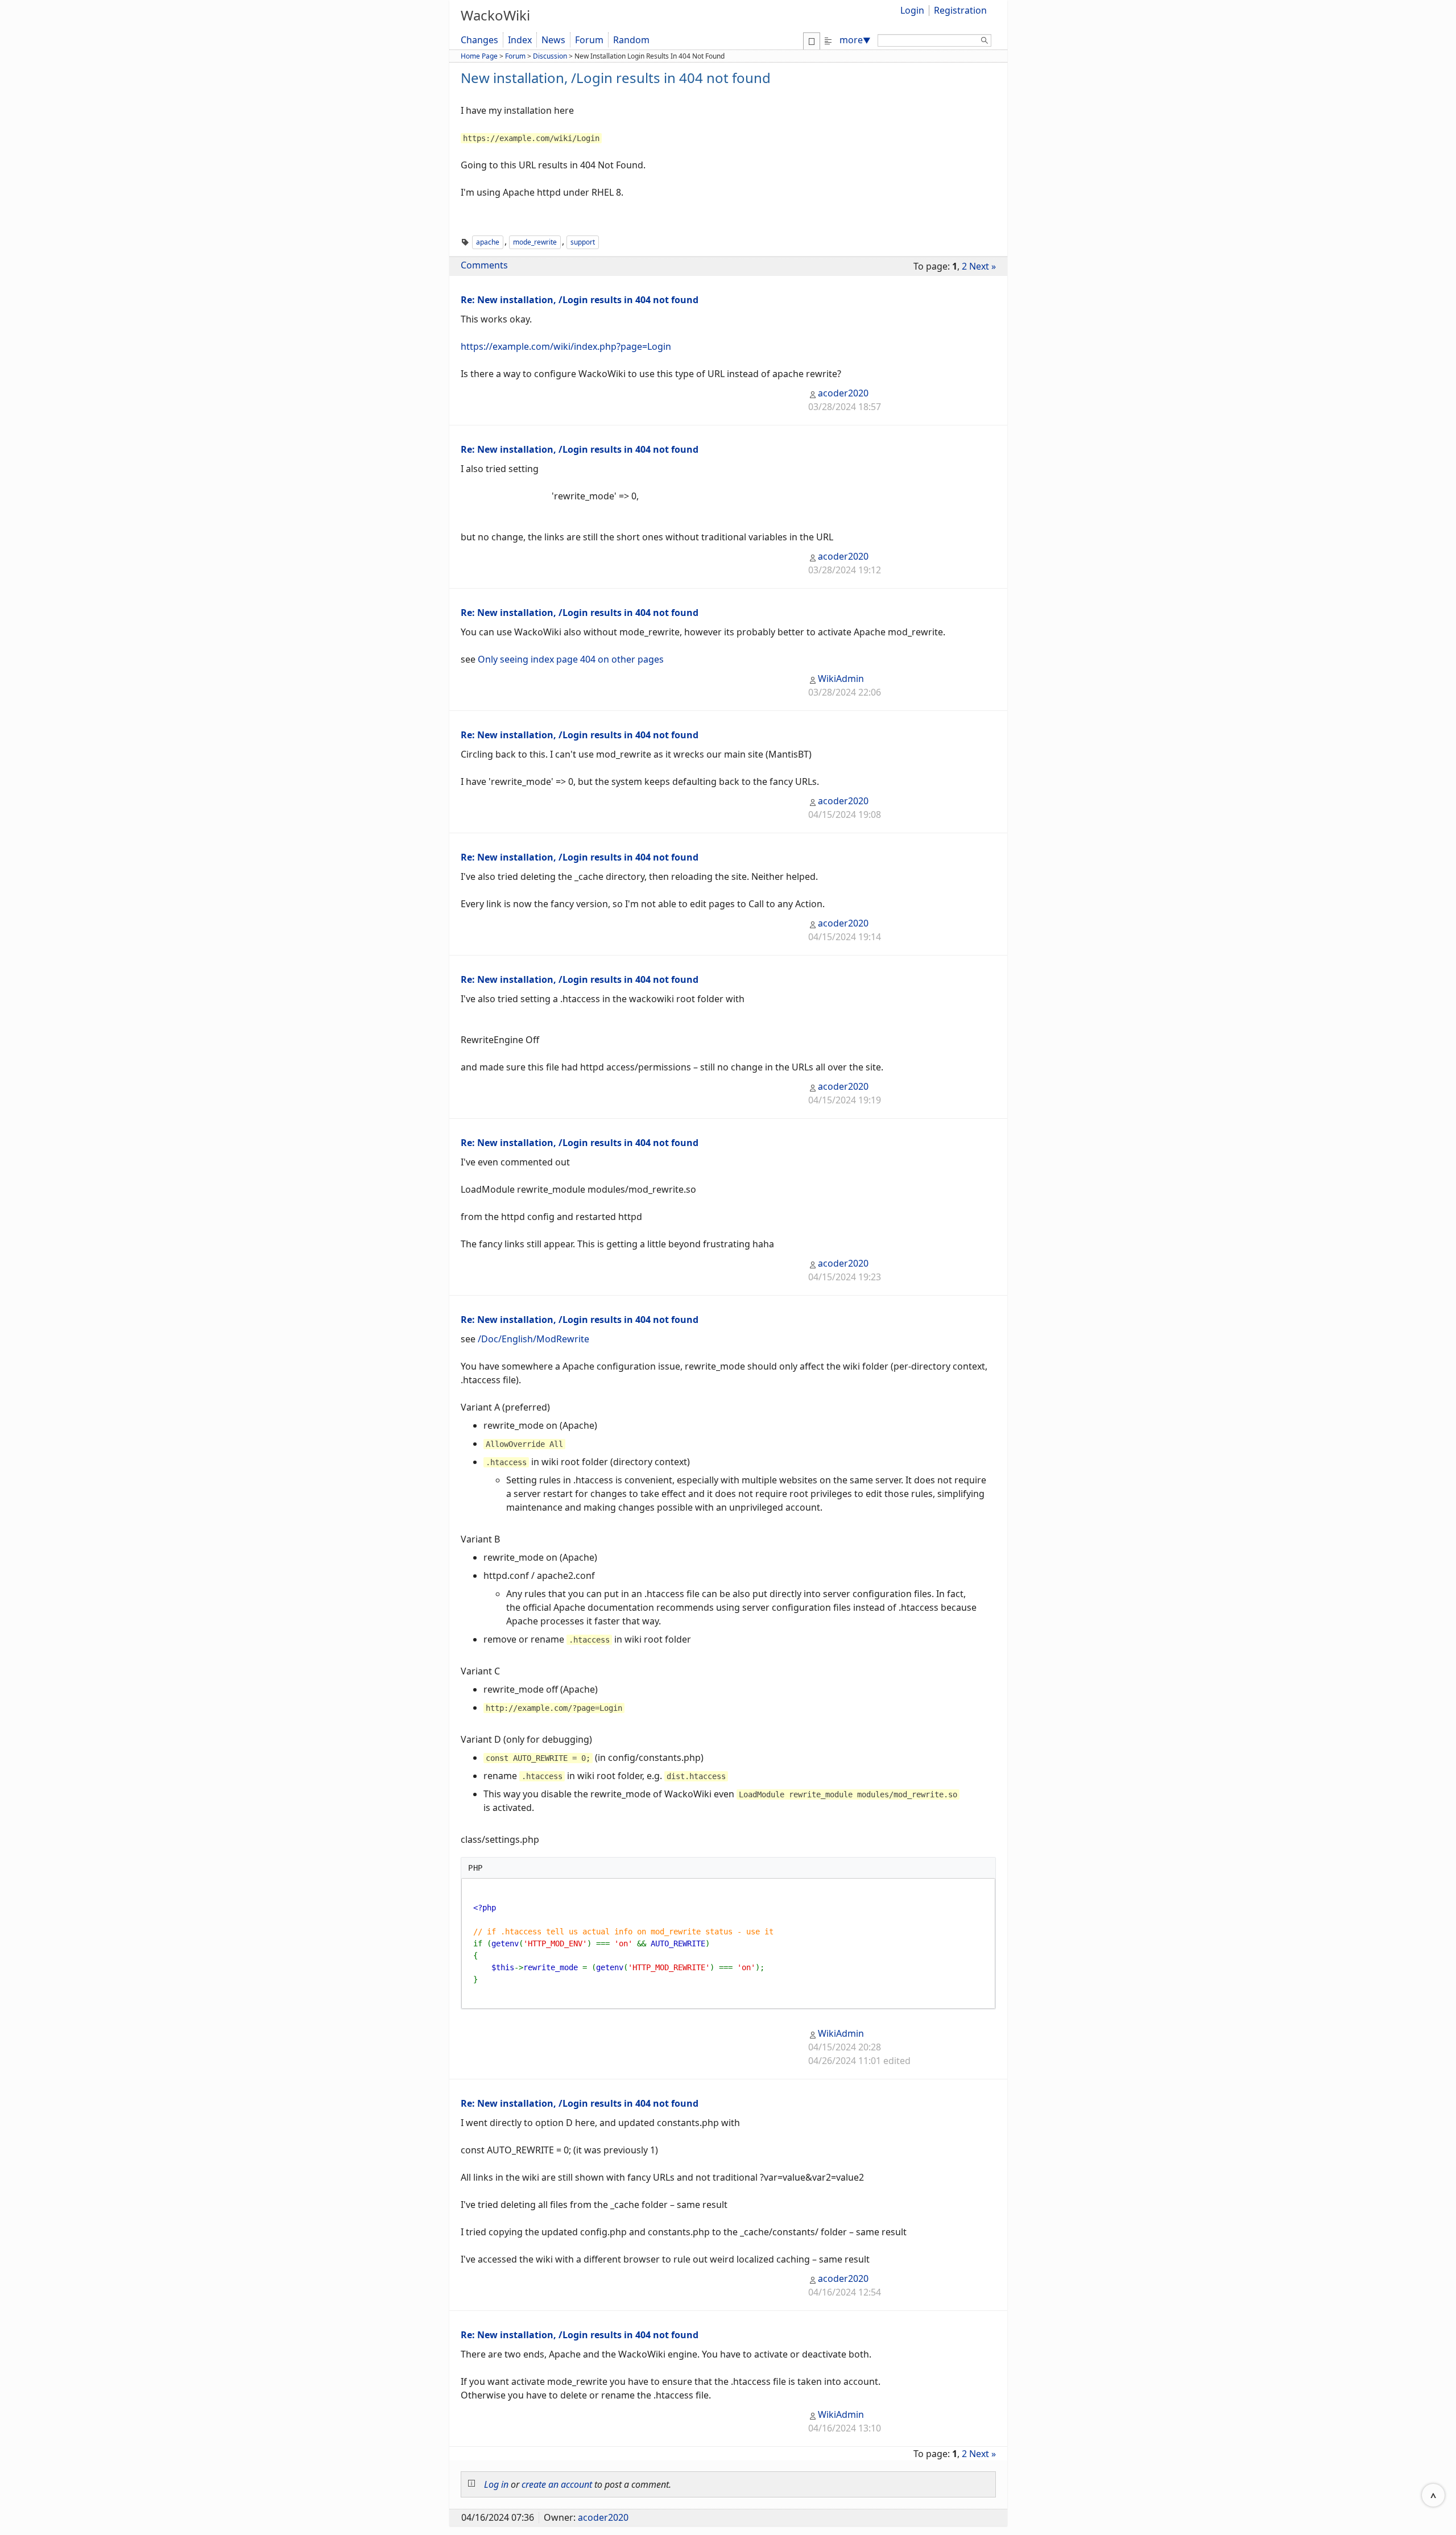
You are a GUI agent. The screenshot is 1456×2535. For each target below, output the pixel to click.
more (855, 40)
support (583, 242)
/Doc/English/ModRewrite (533, 1339)
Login (912, 10)
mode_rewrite (535, 242)
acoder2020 (843, 393)
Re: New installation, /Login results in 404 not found (580, 300)
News (553, 40)
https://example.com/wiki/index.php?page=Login (566, 346)
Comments (484, 265)
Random (631, 40)
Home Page (479, 56)
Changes (479, 40)
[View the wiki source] (828, 40)
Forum (589, 40)
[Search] (985, 42)
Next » (983, 266)
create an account (557, 2484)
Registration (960, 10)
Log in (496, 2484)
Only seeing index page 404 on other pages (571, 659)
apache (488, 242)
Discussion (550, 56)
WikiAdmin (841, 679)
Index (520, 40)
